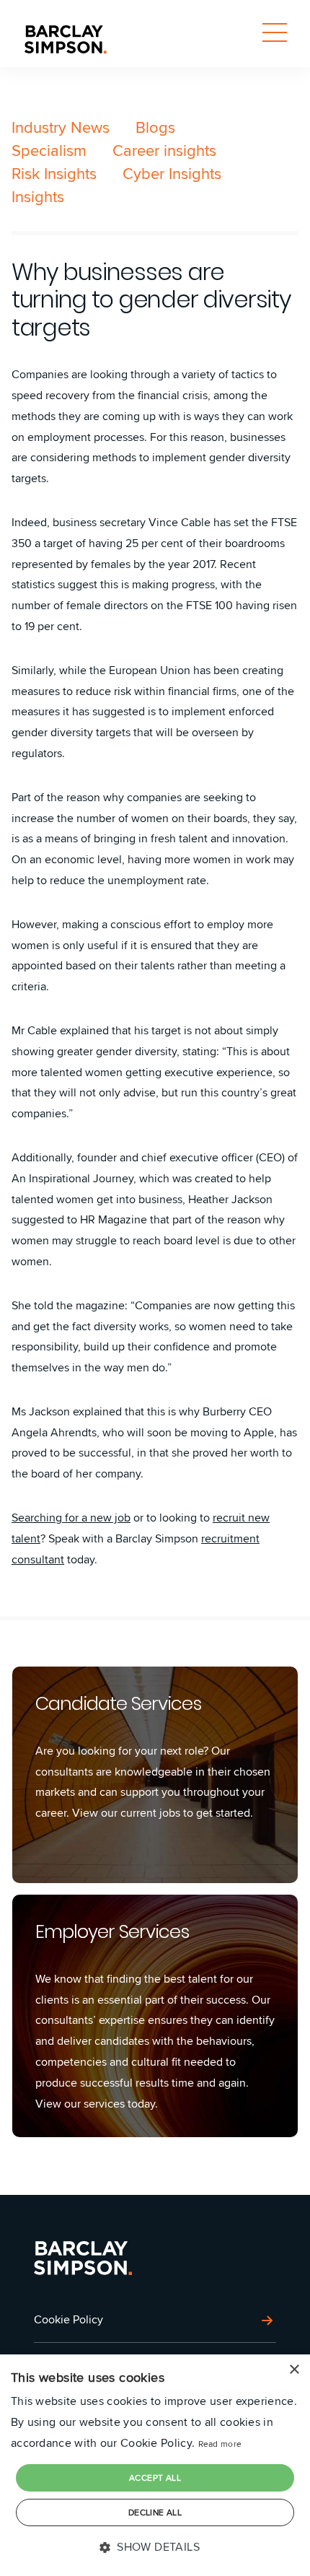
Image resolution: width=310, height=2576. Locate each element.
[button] (155, 2547)
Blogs (155, 127)
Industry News (61, 127)
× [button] (294, 2370)
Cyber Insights (172, 173)
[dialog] (155, 2465)
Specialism (49, 150)
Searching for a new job (71, 1518)
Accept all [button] (155, 2477)
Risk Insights (54, 173)
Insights (38, 196)
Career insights (164, 150)
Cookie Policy (68, 2319)
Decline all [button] (155, 2512)
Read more (220, 2444)
